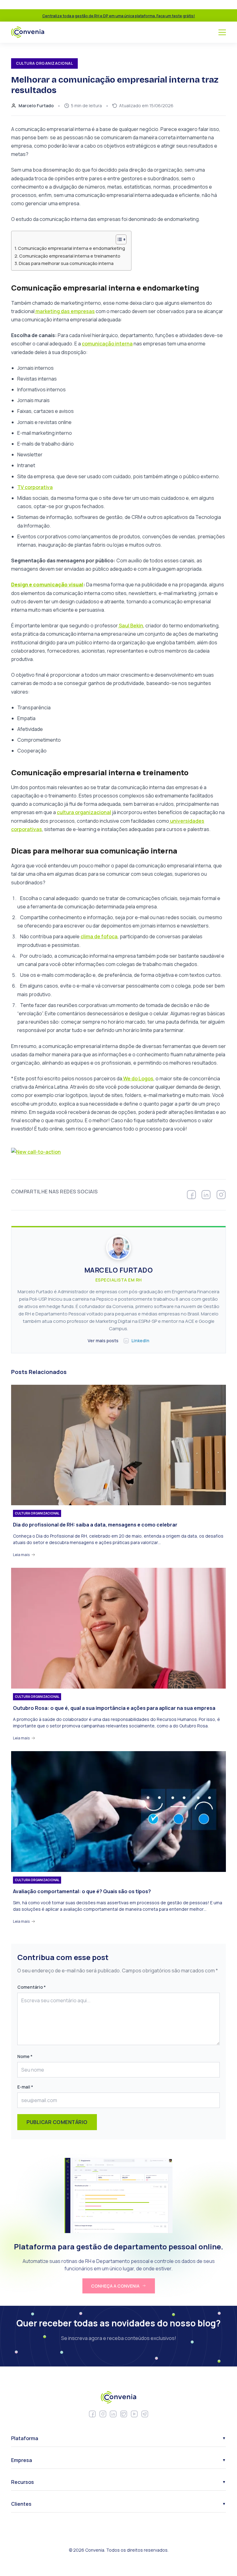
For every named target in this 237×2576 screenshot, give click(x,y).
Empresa (22, 2460)
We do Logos (138, 1078)
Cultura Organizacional (37, 1513)
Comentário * (31, 1987)
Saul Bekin (131, 626)
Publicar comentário (57, 2122)
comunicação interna (107, 344)
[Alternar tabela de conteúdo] (118, 239)
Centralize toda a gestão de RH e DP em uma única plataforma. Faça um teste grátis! (119, 16)
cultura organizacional (84, 812)
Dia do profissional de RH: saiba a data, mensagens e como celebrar (96, 1525)
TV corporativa (35, 487)
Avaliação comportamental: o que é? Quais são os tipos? (82, 1891)
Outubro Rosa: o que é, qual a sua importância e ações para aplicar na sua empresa (114, 1708)
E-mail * (25, 2087)
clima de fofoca (99, 936)
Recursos (23, 2482)
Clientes (21, 2504)
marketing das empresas (65, 311)
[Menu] (222, 32)
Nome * (25, 2056)
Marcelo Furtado (36, 106)
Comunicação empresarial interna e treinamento (70, 256)
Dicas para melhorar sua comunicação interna (66, 263)
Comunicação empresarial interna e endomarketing (71, 248)
